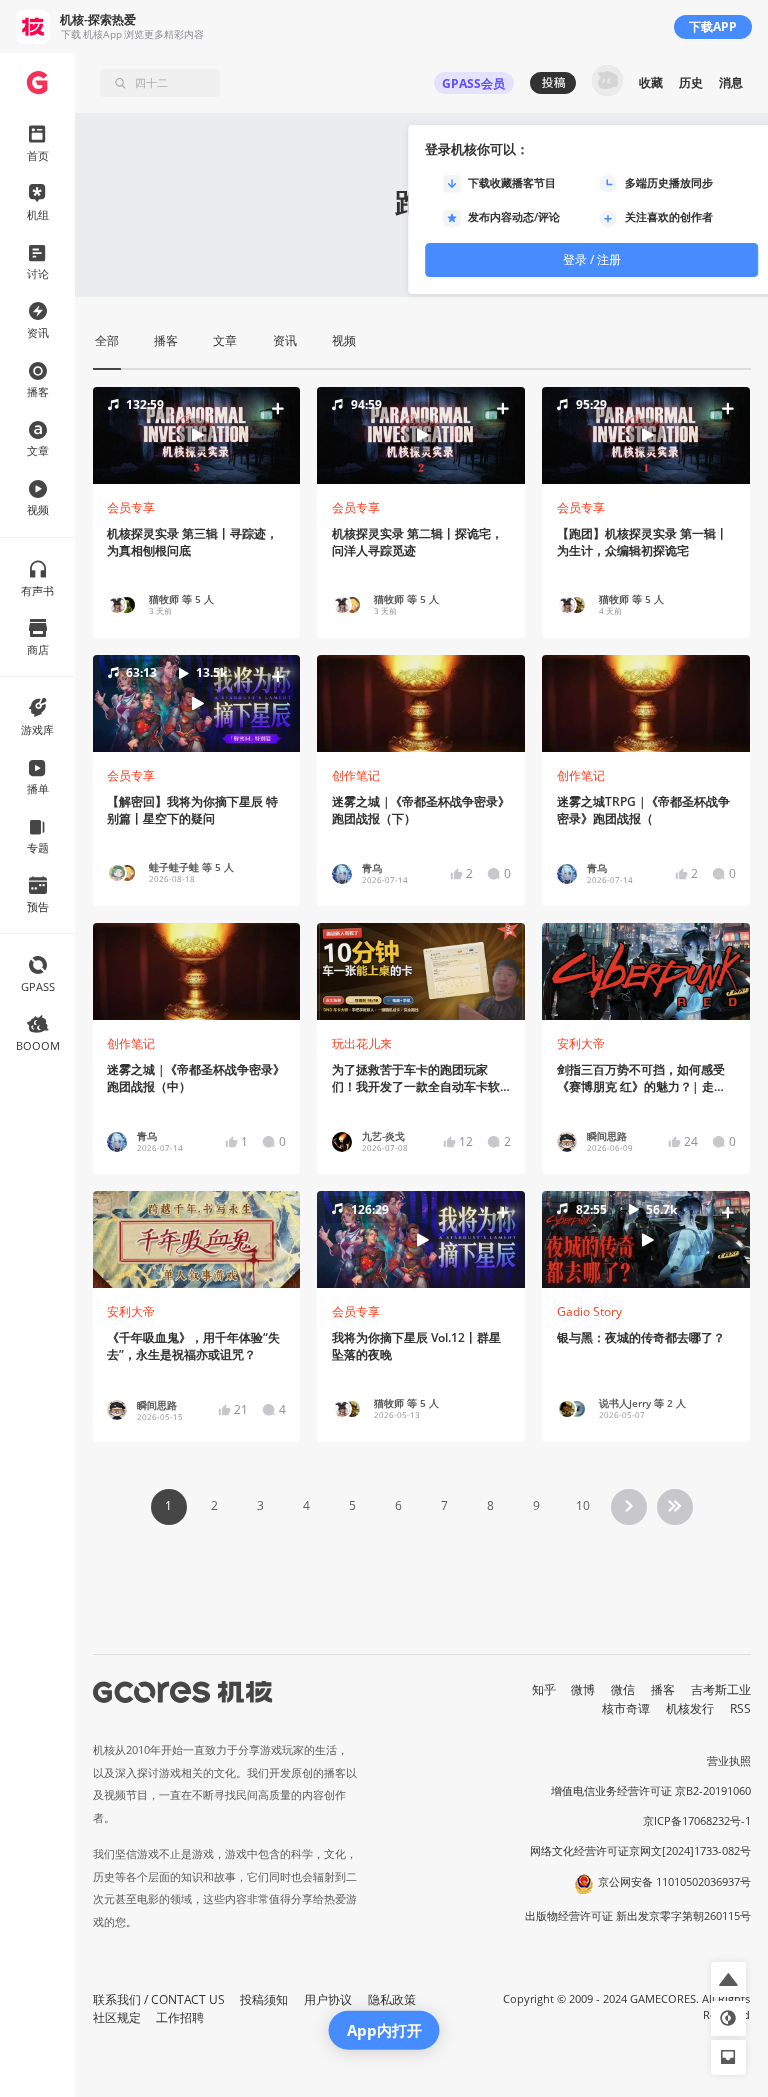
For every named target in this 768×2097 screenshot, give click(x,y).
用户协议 (328, 1999)
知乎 (544, 1689)
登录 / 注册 (592, 259)
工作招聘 (180, 2017)
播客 (663, 1689)
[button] (196, 435)
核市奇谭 (626, 1708)
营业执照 (729, 1761)
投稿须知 (264, 1999)
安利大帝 (581, 1043)
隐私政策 (392, 1999)
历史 (691, 82)
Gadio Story (589, 1311)
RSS (740, 1708)
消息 (731, 82)
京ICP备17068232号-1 (697, 1821)
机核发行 (690, 1708)
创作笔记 (356, 775)
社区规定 (117, 2017)
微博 (583, 1689)
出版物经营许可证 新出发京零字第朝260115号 (638, 1916)
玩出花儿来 (362, 1043)
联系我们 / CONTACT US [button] (159, 1999)
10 (583, 1505)
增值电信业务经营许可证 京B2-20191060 (651, 1791)
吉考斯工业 (721, 1689)
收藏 (651, 82)
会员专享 (131, 507)
